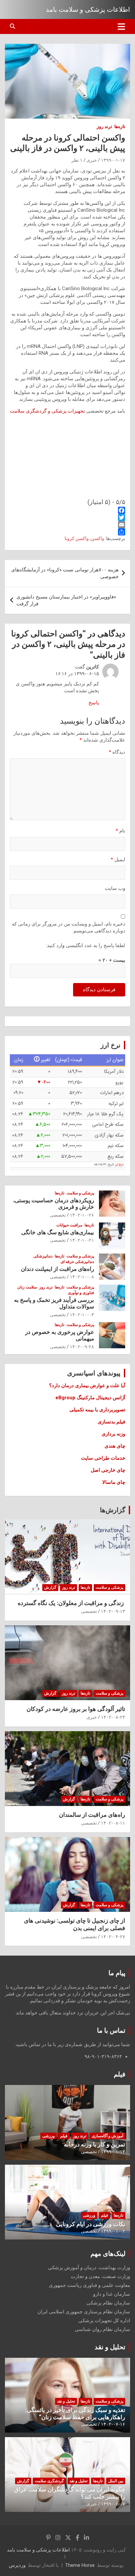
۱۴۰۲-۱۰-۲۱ (82, 1240)
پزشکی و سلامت (80, 1193)
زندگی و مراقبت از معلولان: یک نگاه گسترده (71, 1603)
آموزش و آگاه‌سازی (107, 2136)
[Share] (67, 532)
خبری (92, 160)
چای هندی (115, 1446)
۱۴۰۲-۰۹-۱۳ (113, 1611)
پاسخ (94, 703)
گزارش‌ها (113, 1510)
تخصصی (58, 1215)
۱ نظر (77, 160)
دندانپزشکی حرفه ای (77, 1262)
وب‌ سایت (115, 888)
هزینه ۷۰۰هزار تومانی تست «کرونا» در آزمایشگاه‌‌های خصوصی (65, 573)
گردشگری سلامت (49, 2481)
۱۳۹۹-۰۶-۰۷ (113, 2504)
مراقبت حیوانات (69, 1225)
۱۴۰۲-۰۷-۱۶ (113, 2424)
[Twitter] (67, 517)
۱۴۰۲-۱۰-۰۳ (82, 1315)
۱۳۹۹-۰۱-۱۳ (113, 2152)
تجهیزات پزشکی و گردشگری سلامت (48, 411)
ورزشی (48, 2136)
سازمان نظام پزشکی (108, 2303)
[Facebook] (67, 510)
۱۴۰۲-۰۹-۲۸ (82, 1347)
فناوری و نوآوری (81, 1293)
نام (120, 831)
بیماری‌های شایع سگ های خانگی (58, 1232)
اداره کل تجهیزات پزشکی (104, 2321)
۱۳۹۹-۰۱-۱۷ (113, 160)
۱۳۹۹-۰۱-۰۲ (113, 2231)
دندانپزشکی (43, 1256)
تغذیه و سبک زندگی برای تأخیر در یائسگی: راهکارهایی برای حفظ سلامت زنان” (75, 2413)
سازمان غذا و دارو (112, 2294)
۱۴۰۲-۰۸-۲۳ (113, 1717)
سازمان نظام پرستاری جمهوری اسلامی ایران (84, 2312)
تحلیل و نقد (110, 2347)
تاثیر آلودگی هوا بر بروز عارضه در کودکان (76, 1709)
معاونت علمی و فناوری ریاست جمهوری (89, 2285)
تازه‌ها (120, 126)
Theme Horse (80, 2565)
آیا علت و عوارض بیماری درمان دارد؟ (87, 1386)
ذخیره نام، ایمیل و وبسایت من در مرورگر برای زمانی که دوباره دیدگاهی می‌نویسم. (68, 927)
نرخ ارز (119, 1165)
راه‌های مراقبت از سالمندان (92, 1815)
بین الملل (116, 2481)
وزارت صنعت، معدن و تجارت (100, 2276)
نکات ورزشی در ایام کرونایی (91, 2224)
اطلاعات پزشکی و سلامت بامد (88, 9)
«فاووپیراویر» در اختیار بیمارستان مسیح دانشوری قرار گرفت (66, 600)
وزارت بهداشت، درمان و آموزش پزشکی (89, 2268)
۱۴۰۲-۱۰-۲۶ (82, 1215)
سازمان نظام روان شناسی (102, 2329)
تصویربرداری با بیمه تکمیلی (97, 1410)
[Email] (67, 525)
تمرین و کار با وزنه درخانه (95, 2144)
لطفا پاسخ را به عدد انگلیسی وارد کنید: (86, 945)
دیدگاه (117, 752)
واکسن (97, 538)
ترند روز (104, 126)
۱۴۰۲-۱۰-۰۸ (82, 1277)
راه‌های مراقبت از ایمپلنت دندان (58, 1269)
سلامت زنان (27, 1287)
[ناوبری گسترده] (121, 26)
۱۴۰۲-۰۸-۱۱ (113, 1823)
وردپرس (17, 2565)
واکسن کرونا (77, 538)
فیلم (120, 2074)
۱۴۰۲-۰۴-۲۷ (113, 1937)
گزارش (50, 1587)
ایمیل (118, 860)
